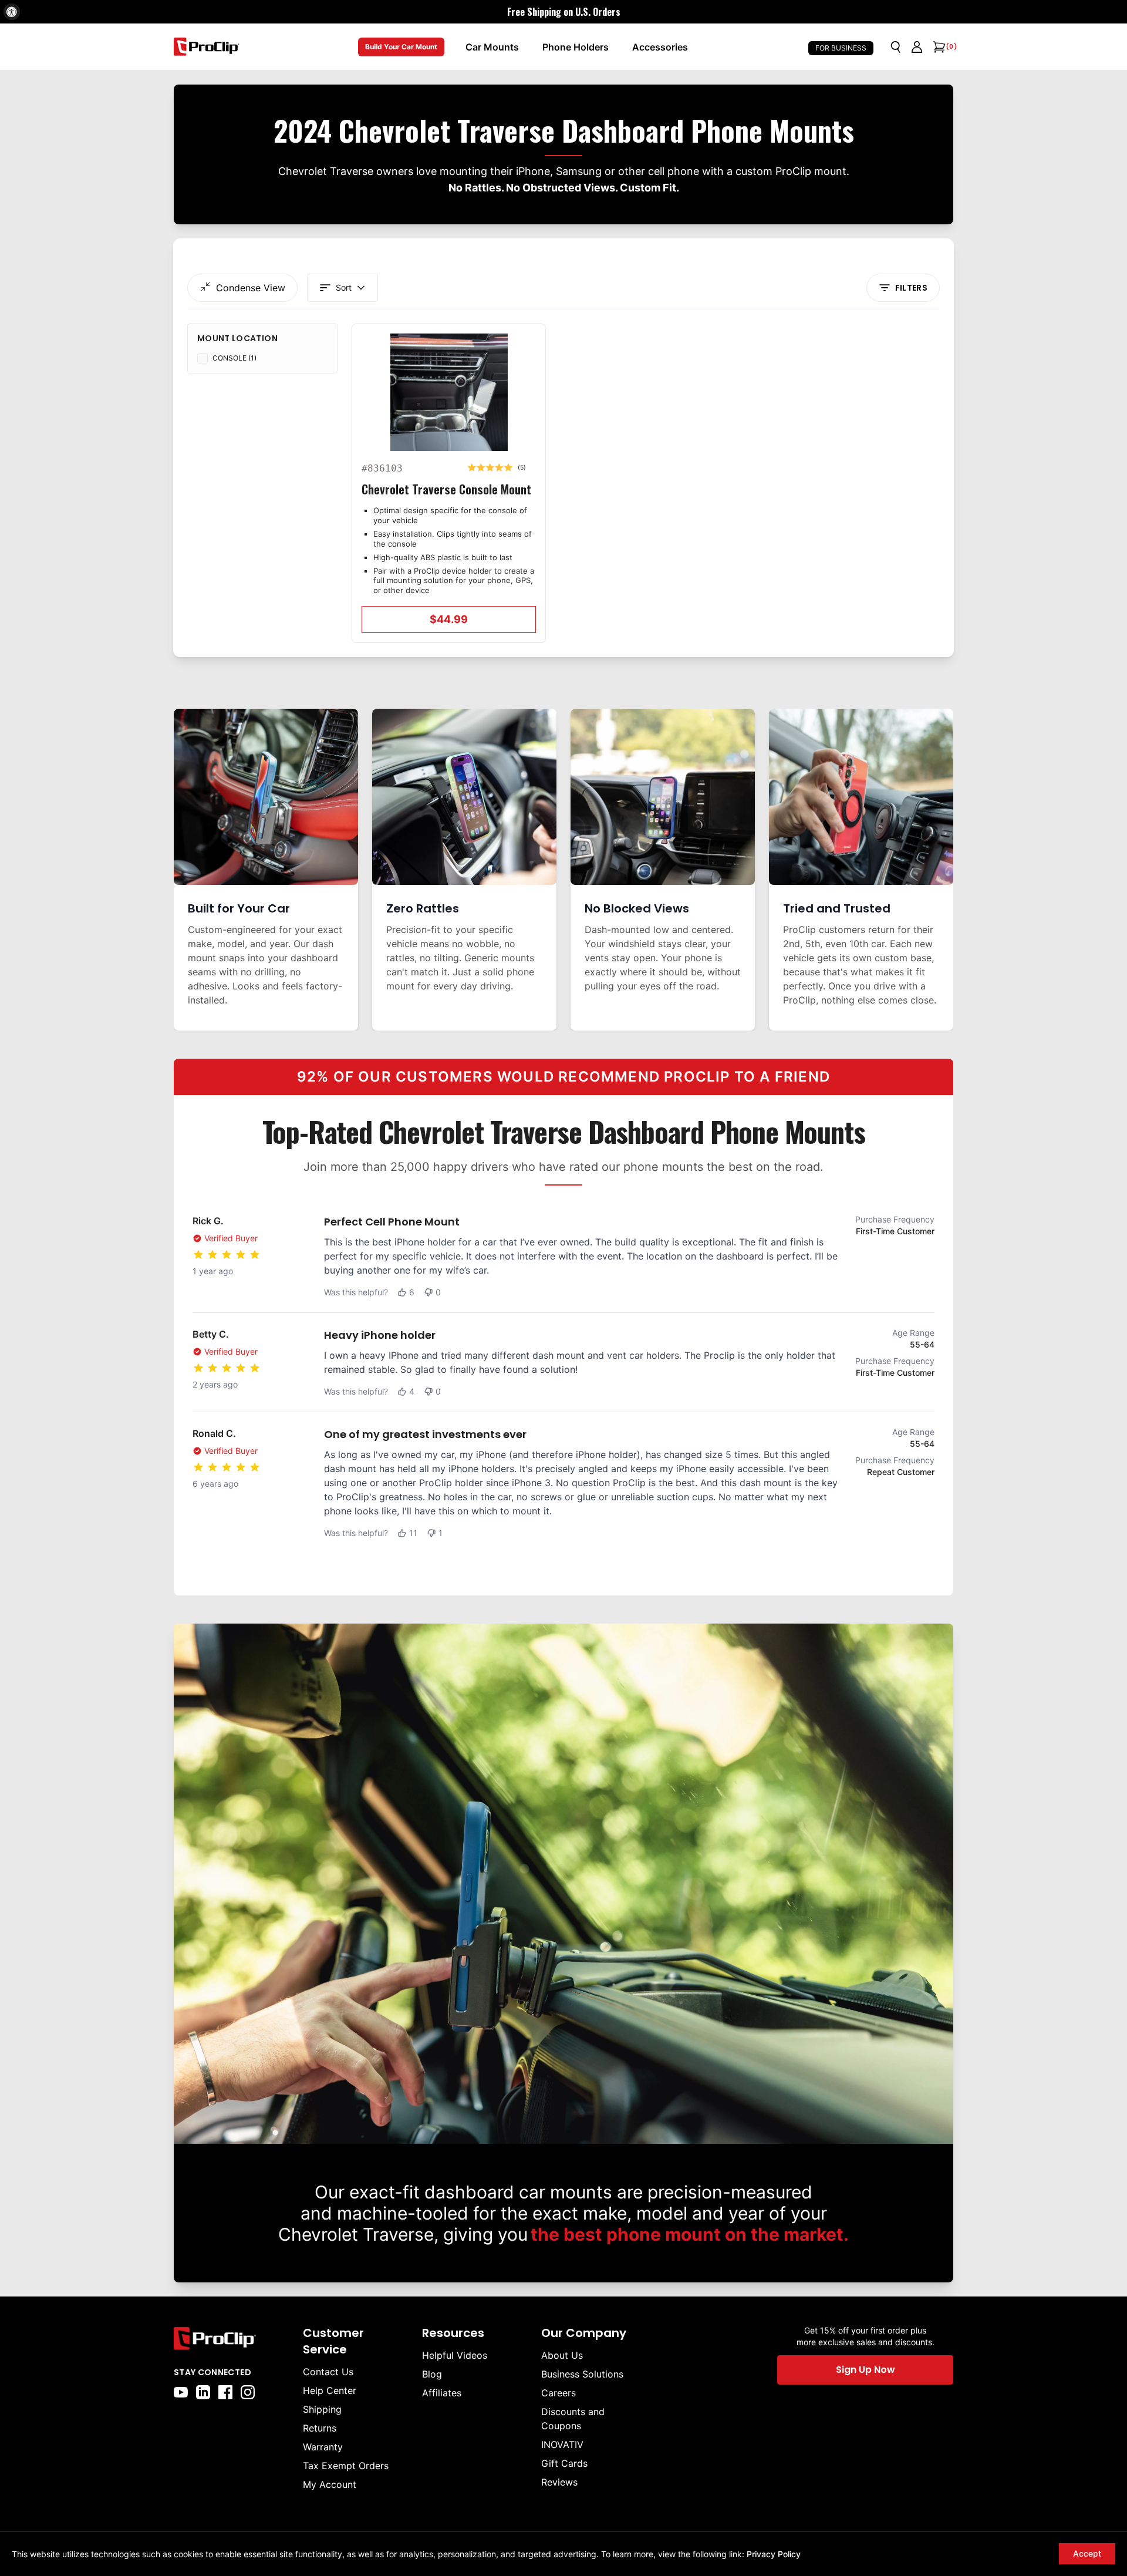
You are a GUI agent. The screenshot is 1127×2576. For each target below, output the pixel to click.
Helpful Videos (455, 2355)
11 (413, 1533)
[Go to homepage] (207, 47)
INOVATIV (562, 2444)
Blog (432, 2374)
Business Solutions (582, 2374)
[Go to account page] (917, 47)
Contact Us (328, 2372)
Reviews (559, 2482)
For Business (841, 48)
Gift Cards (564, 2463)
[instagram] (248, 2392)
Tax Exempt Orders (346, 2466)
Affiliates (442, 2393)
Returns (320, 2428)
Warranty (323, 2447)
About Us (562, 2355)
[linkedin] (203, 2392)
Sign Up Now (866, 2370)
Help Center (330, 2390)
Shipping (322, 2409)
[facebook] (225, 2392)
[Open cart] (938, 47)
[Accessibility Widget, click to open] (12, 12)
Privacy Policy (774, 2554)
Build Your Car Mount (401, 47)
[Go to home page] (232, 2338)
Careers (559, 2393)
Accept (1087, 2553)
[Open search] (896, 47)
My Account (330, 2484)
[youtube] (181, 2392)
